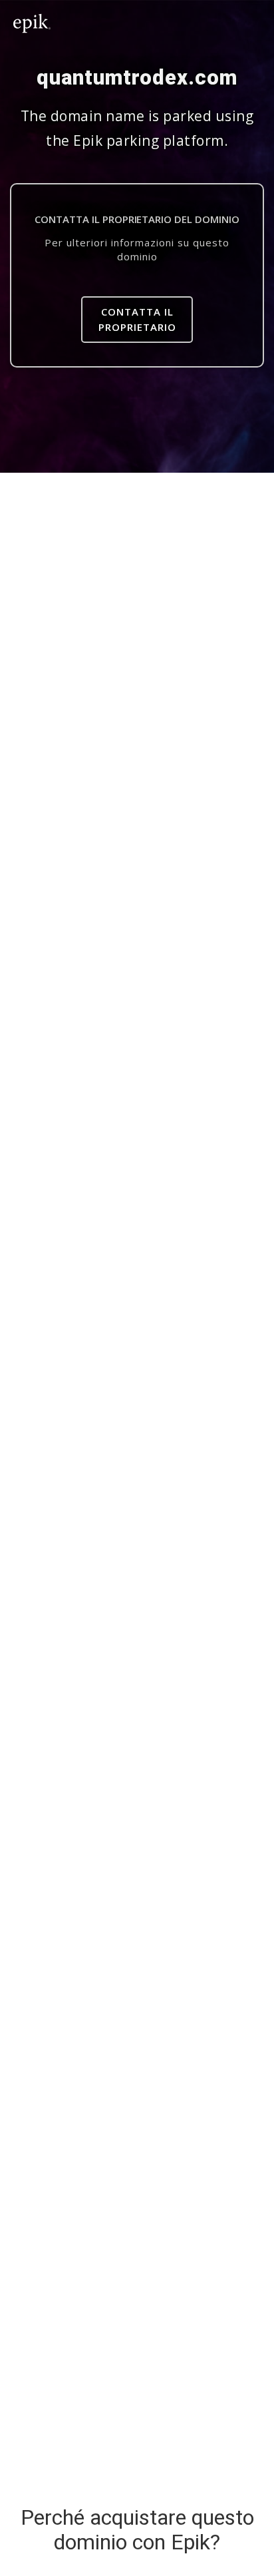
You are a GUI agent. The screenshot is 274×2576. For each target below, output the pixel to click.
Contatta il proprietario (137, 319)
